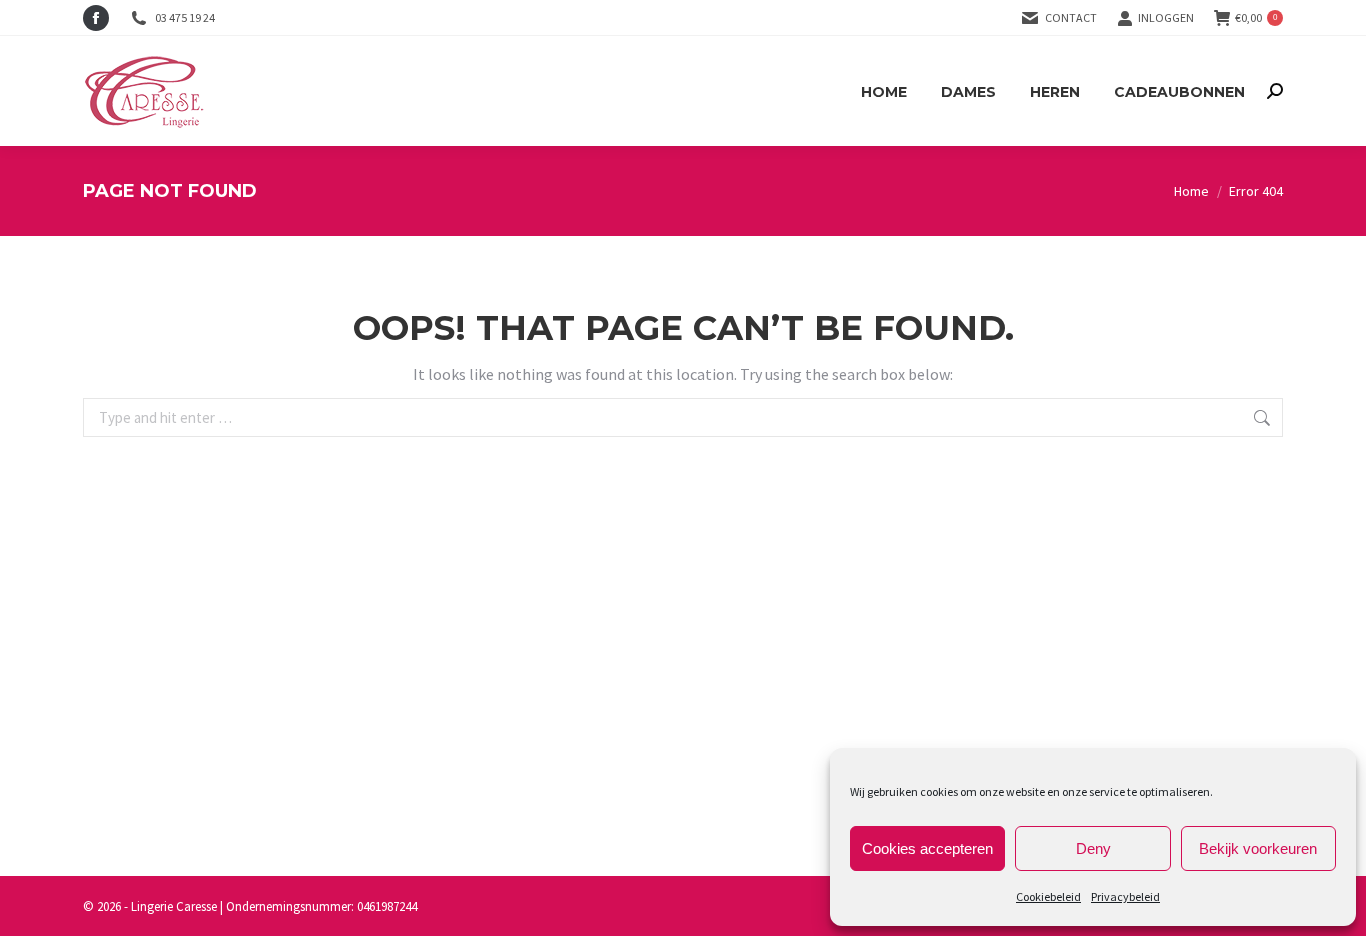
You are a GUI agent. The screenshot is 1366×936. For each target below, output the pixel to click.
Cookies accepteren (927, 848)
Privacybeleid (1125, 896)
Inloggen (1166, 17)
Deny (1093, 848)
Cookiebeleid (1048, 896)
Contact (1071, 17)
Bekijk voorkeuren (1258, 848)
